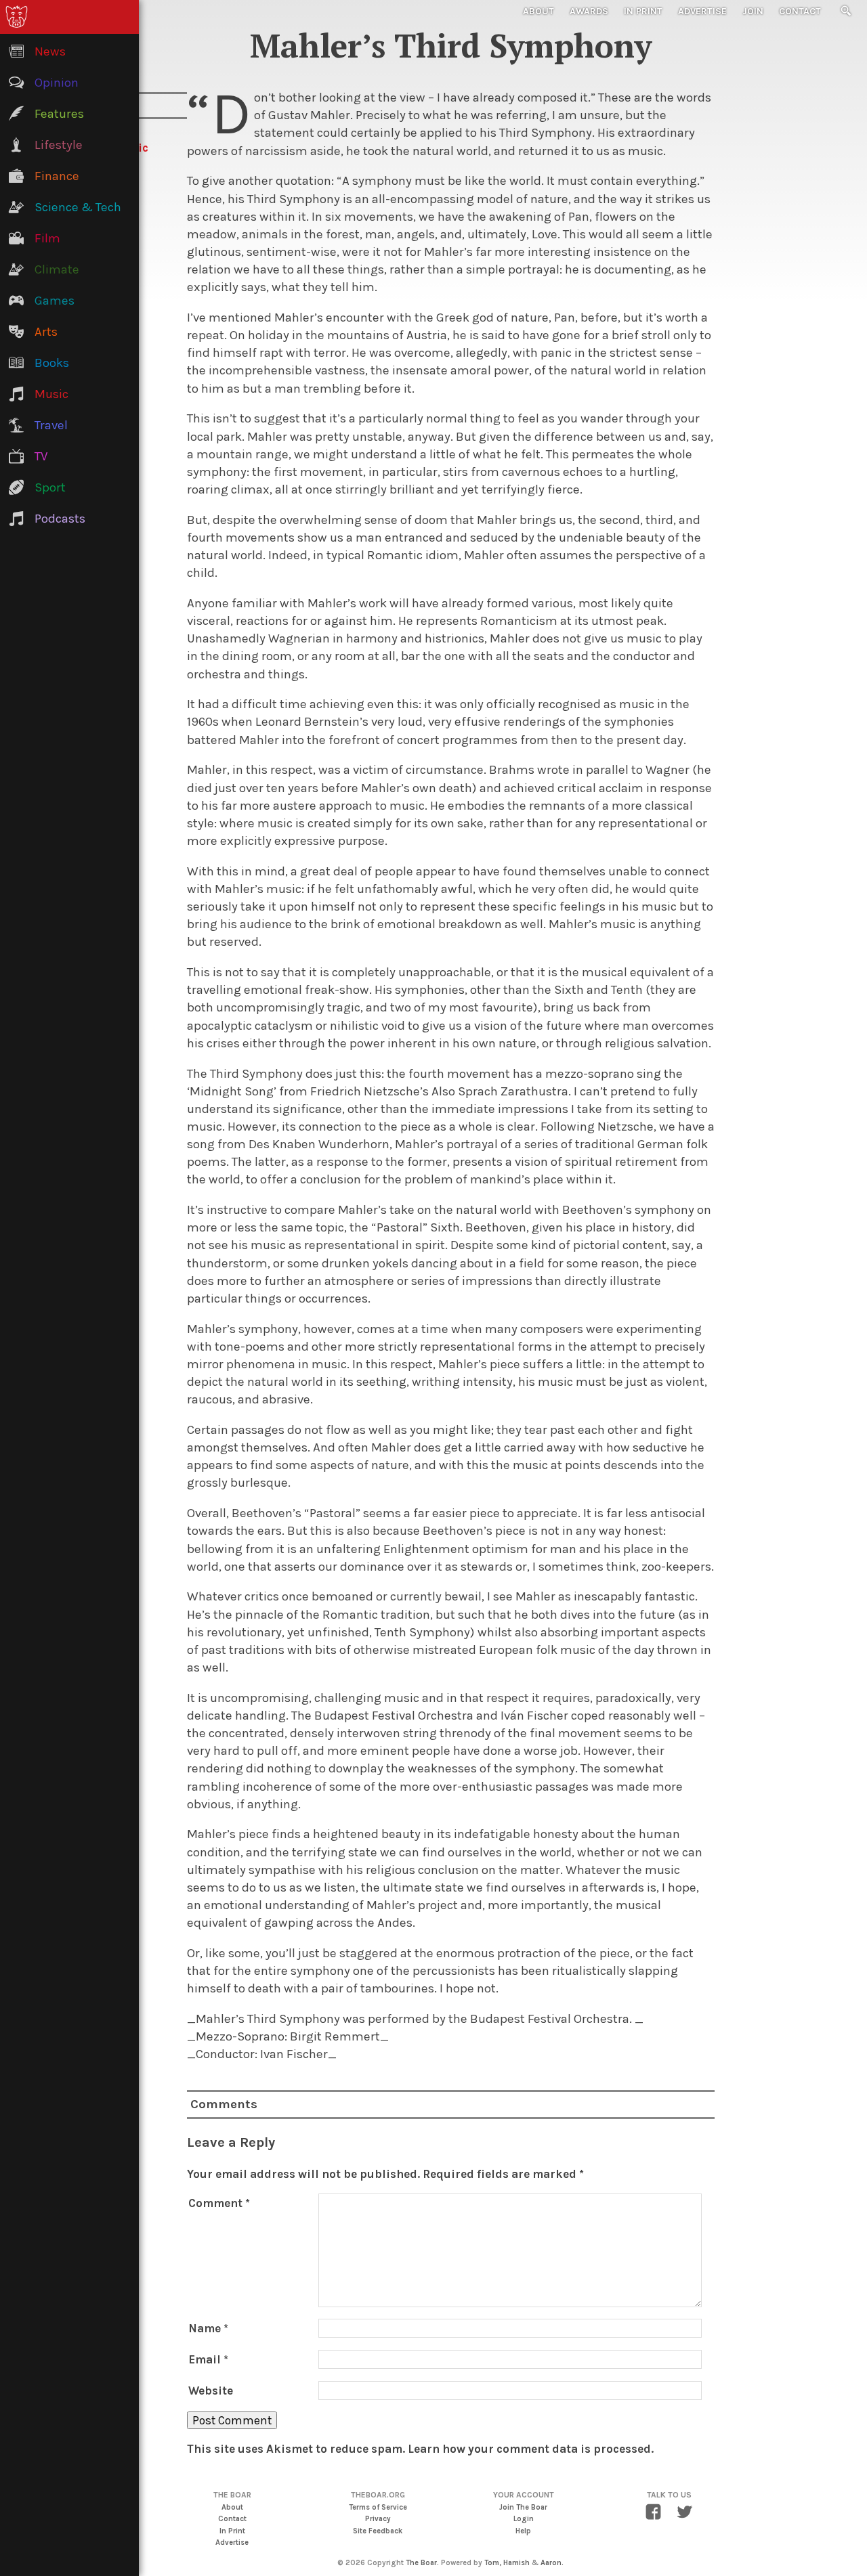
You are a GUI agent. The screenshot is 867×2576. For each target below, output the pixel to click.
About (538, 11)
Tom (492, 2563)
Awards (589, 11)
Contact (800, 11)
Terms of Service (378, 2507)
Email (208, 2359)
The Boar (421, 2563)
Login (524, 2519)
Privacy (378, 2519)
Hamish (516, 2563)
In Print (643, 11)
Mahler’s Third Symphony (451, 45)
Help (523, 2531)
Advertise (702, 11)
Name (208, 2328)
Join (753, 11)
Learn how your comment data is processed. (531, 2449)
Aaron (551, 2563)
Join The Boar (523, 2507)
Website (211, 2391)
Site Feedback (378, 2531)
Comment (219, 2203)
